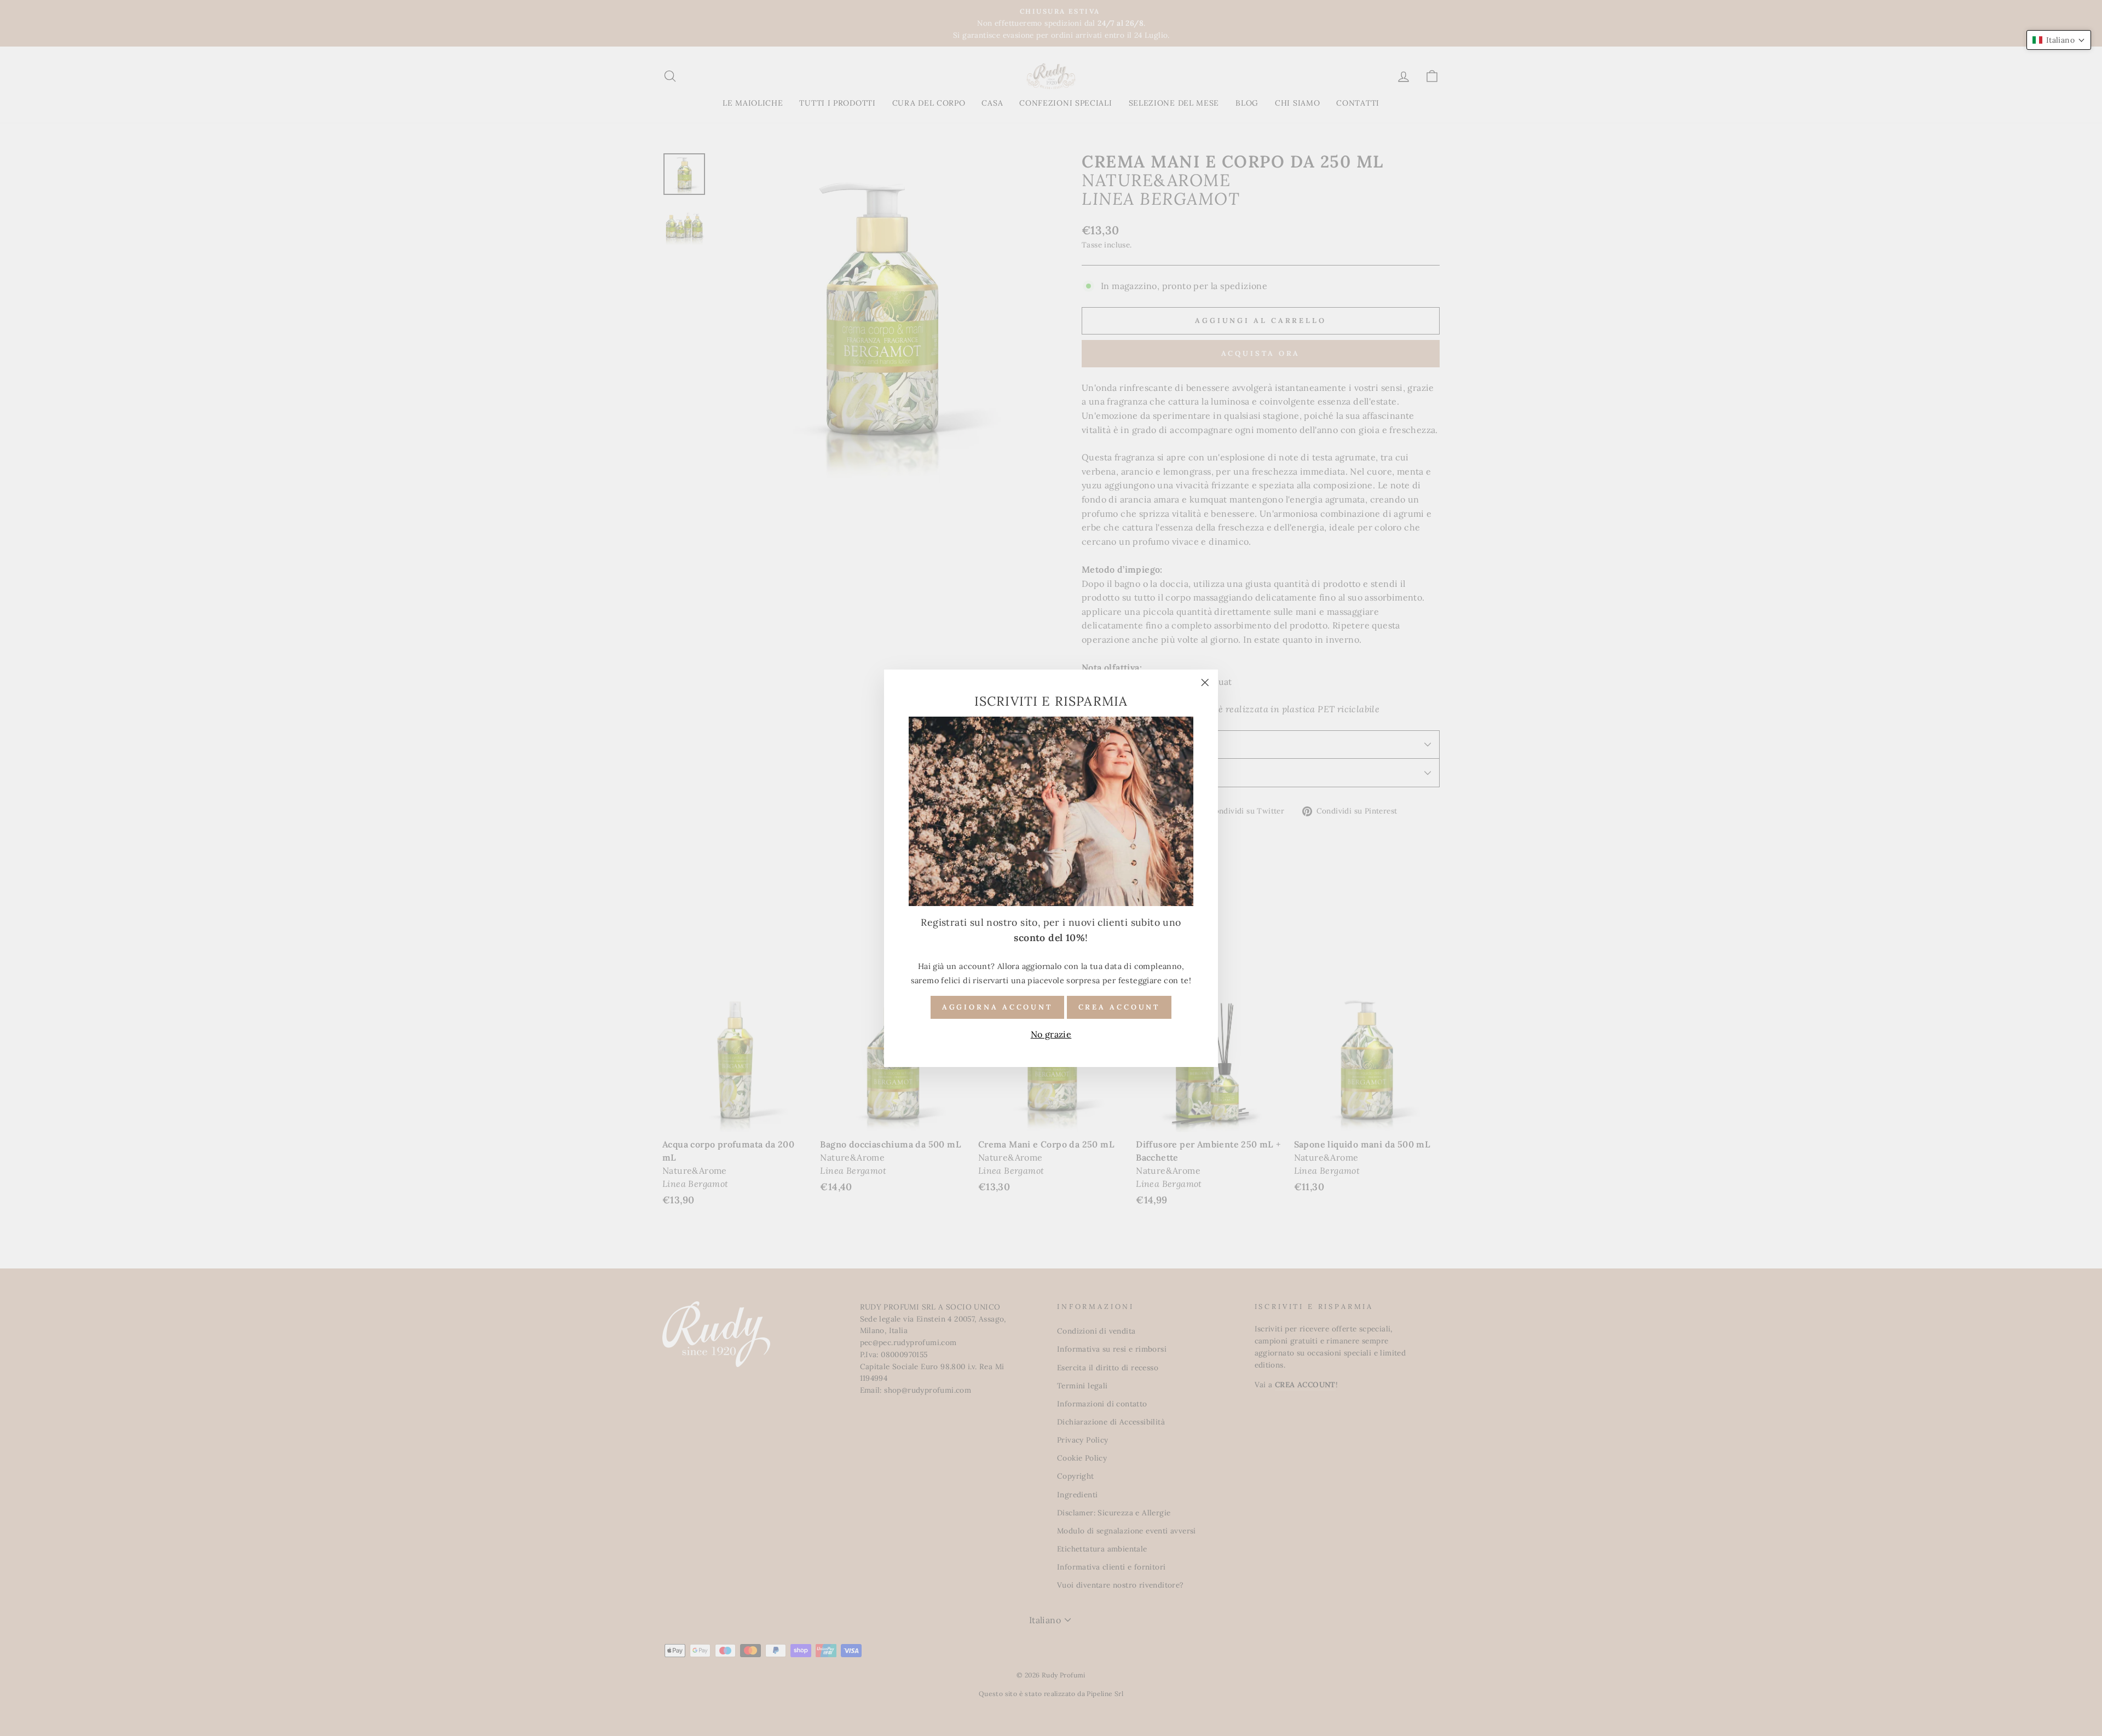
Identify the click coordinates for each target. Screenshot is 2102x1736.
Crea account (1119, 1007)
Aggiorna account (997, 1007)
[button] (2059, 40)
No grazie (1051, 1034)
